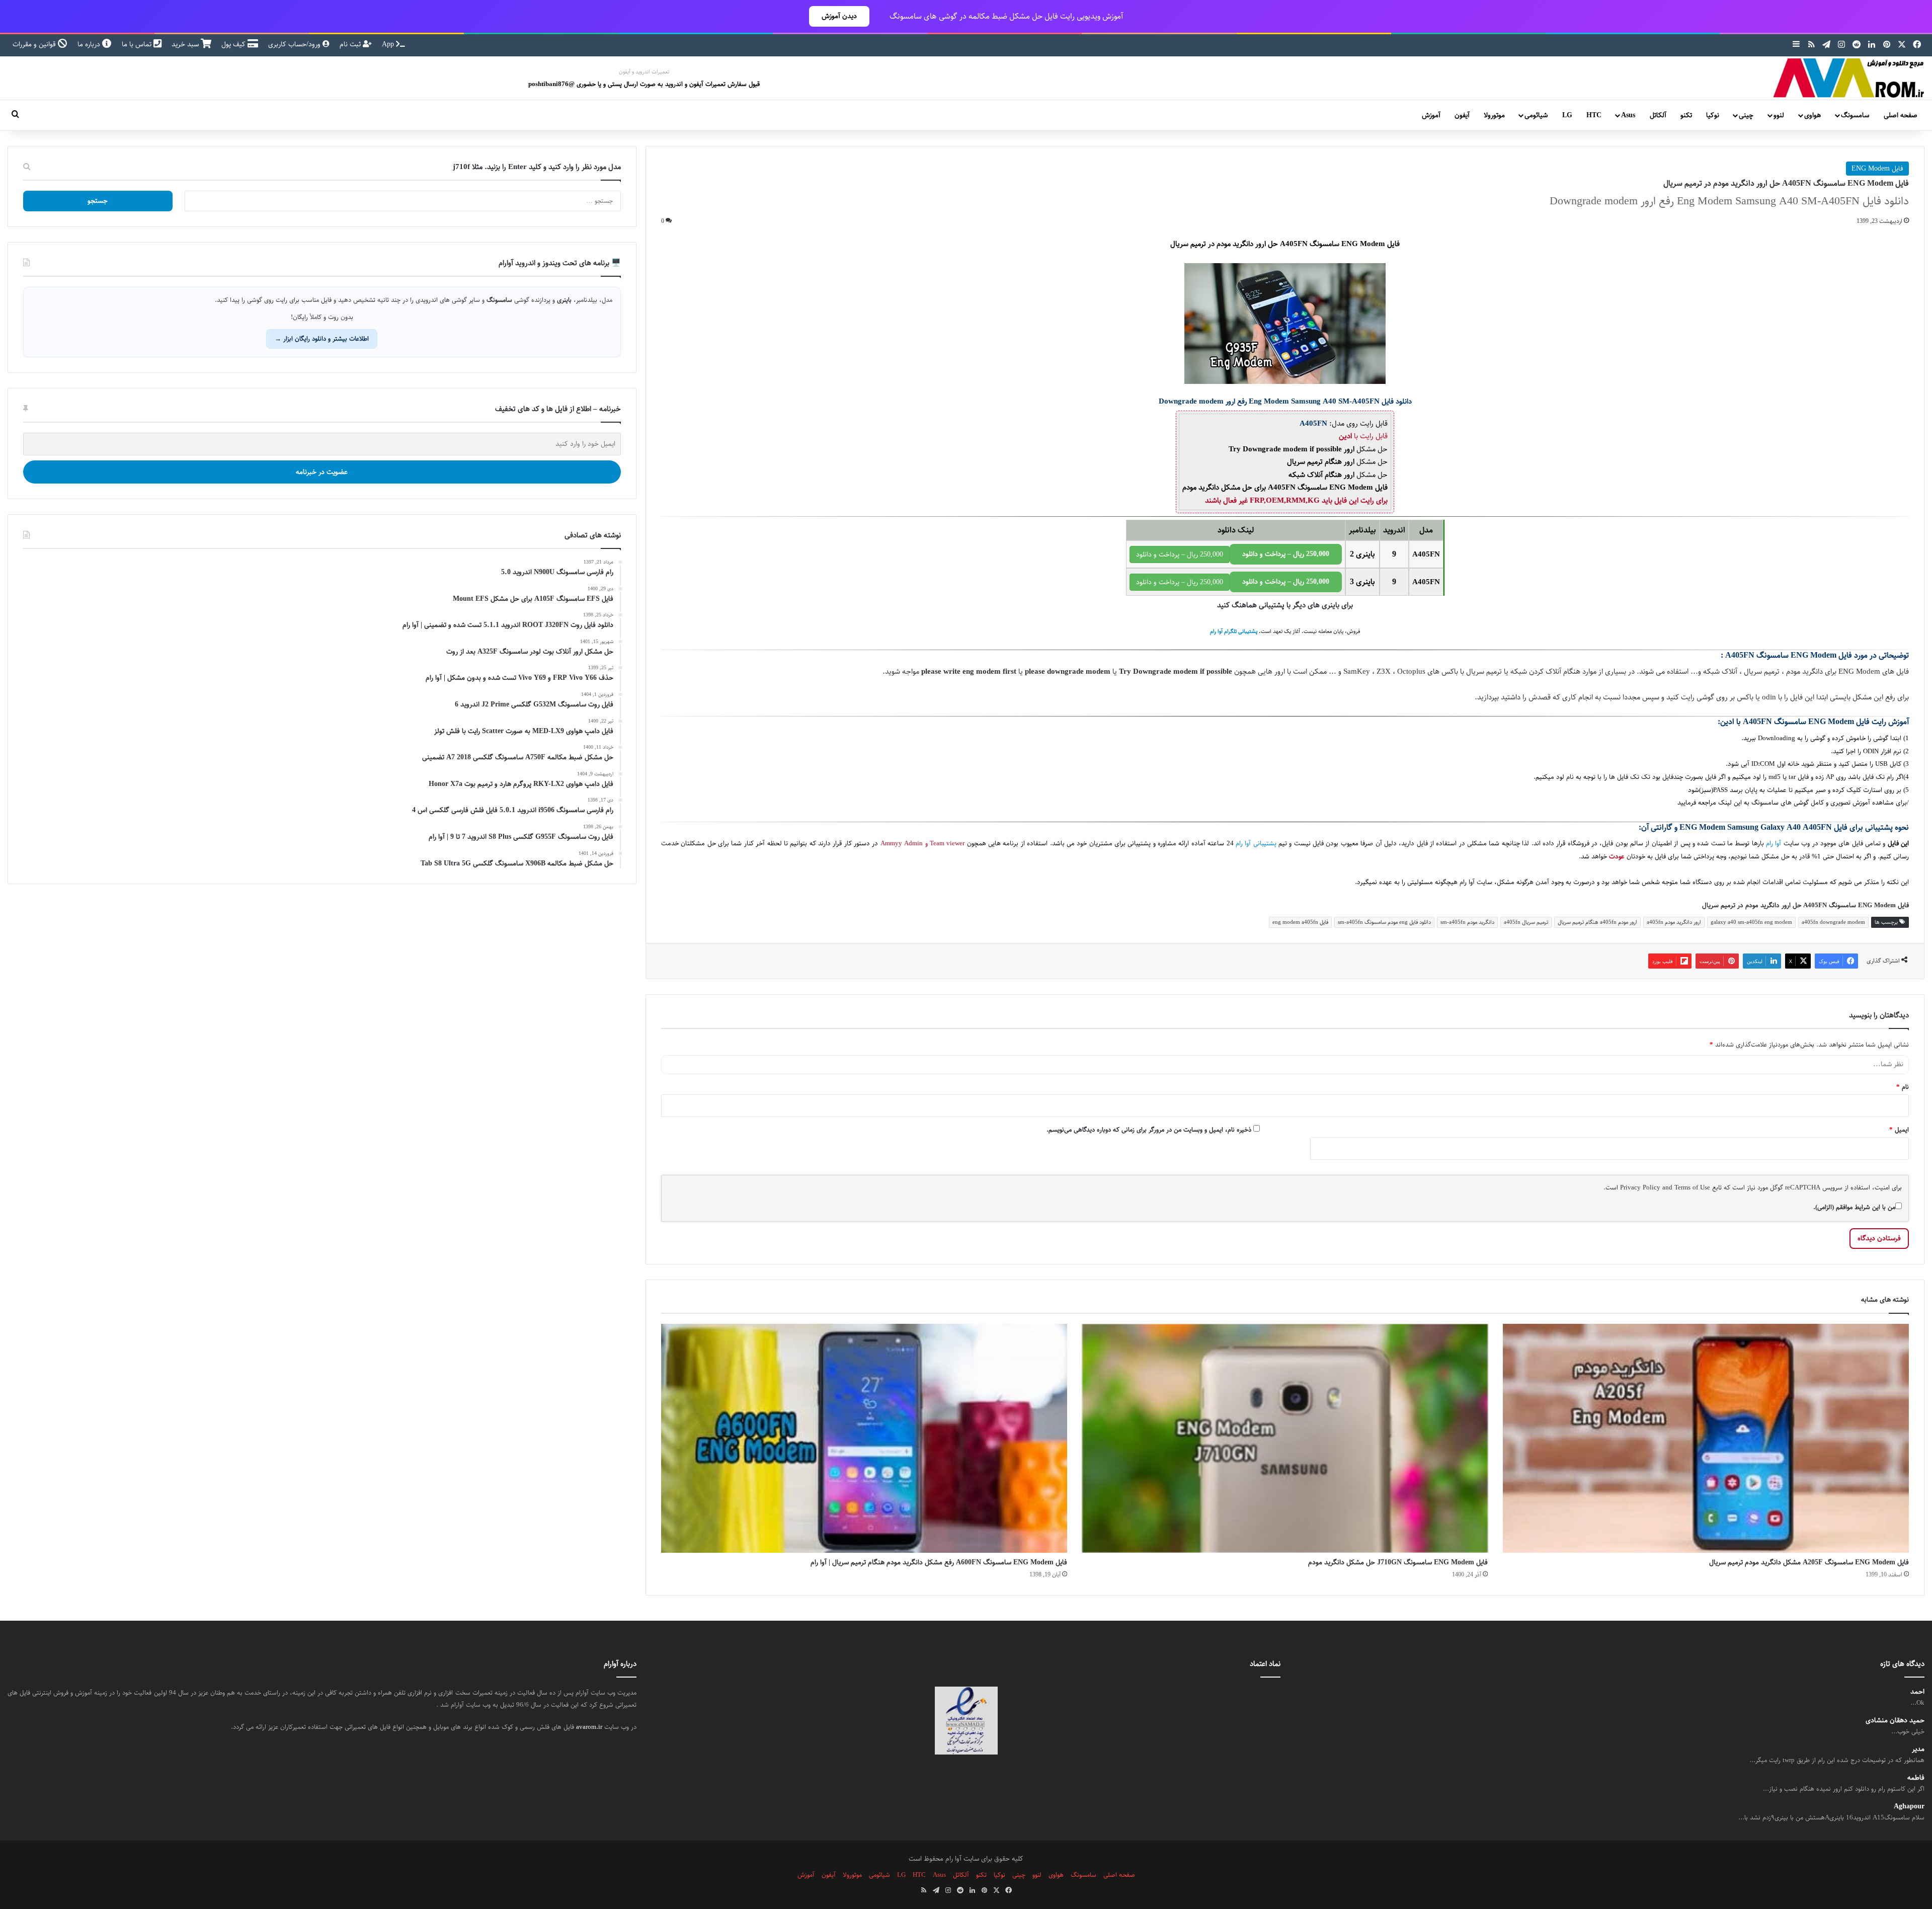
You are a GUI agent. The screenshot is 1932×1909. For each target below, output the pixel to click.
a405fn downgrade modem (1833, 922)
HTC (1594, 115)
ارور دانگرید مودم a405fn (1674, 922)
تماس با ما (138, 44)
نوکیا (1713, 115)
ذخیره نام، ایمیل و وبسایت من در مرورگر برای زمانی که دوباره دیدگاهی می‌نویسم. (1149, 1130)
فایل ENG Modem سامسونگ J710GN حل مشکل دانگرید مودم (1398, 1562)
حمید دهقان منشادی (1895, 1721)
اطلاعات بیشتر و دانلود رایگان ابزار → (322, 339)
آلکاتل (1658, 115)
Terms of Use (1692, 1187)
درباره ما (90, 44)
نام (1903, 1087)
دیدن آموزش (839, 16)
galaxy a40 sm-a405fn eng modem (1751, 922)
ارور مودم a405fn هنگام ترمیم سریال (1597, 922)
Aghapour (1909, 1807)
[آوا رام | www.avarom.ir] (1849, 78)
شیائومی (1536, 115)
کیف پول (234, 44)
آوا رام (1774, 844)
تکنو (1686, 115)
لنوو (1779, 115)
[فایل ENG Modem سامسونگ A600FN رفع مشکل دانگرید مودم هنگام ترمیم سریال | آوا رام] (864, 1438)
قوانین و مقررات (35, 44)
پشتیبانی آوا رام (1256, 844)
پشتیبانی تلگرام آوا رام (1234, 631)
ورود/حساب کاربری (295, 44)
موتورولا (1494, 115)
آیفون (1462, 115)
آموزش (1431, 115)
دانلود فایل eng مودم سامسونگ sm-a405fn (1384, 922)
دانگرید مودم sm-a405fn (1467, 922)
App (389, 44)
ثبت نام (351, 44)
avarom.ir (589, 1727)
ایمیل (1899, 1130)
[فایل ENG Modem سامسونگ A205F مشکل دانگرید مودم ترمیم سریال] (1706, 1438)
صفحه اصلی (1901, 115)
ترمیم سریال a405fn (1526, 922)
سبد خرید (186, 44)
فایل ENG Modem (1877, 169)
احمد (1917, 1692)
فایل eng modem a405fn (1300, 922)
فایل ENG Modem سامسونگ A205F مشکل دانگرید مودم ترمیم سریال (1809, 1562)
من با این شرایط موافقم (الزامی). (1854, 1207)
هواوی (1813, 115)
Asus (1628, 115)
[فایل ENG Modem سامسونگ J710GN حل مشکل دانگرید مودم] (1285, 1438)
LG (1567, 115)
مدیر (1918, 1749)
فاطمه (1916, 1778)
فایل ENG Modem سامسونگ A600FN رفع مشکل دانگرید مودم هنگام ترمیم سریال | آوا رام (939, 1562)
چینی (1746, 115)
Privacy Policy (1640, 1187)
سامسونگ (1855, 115)
